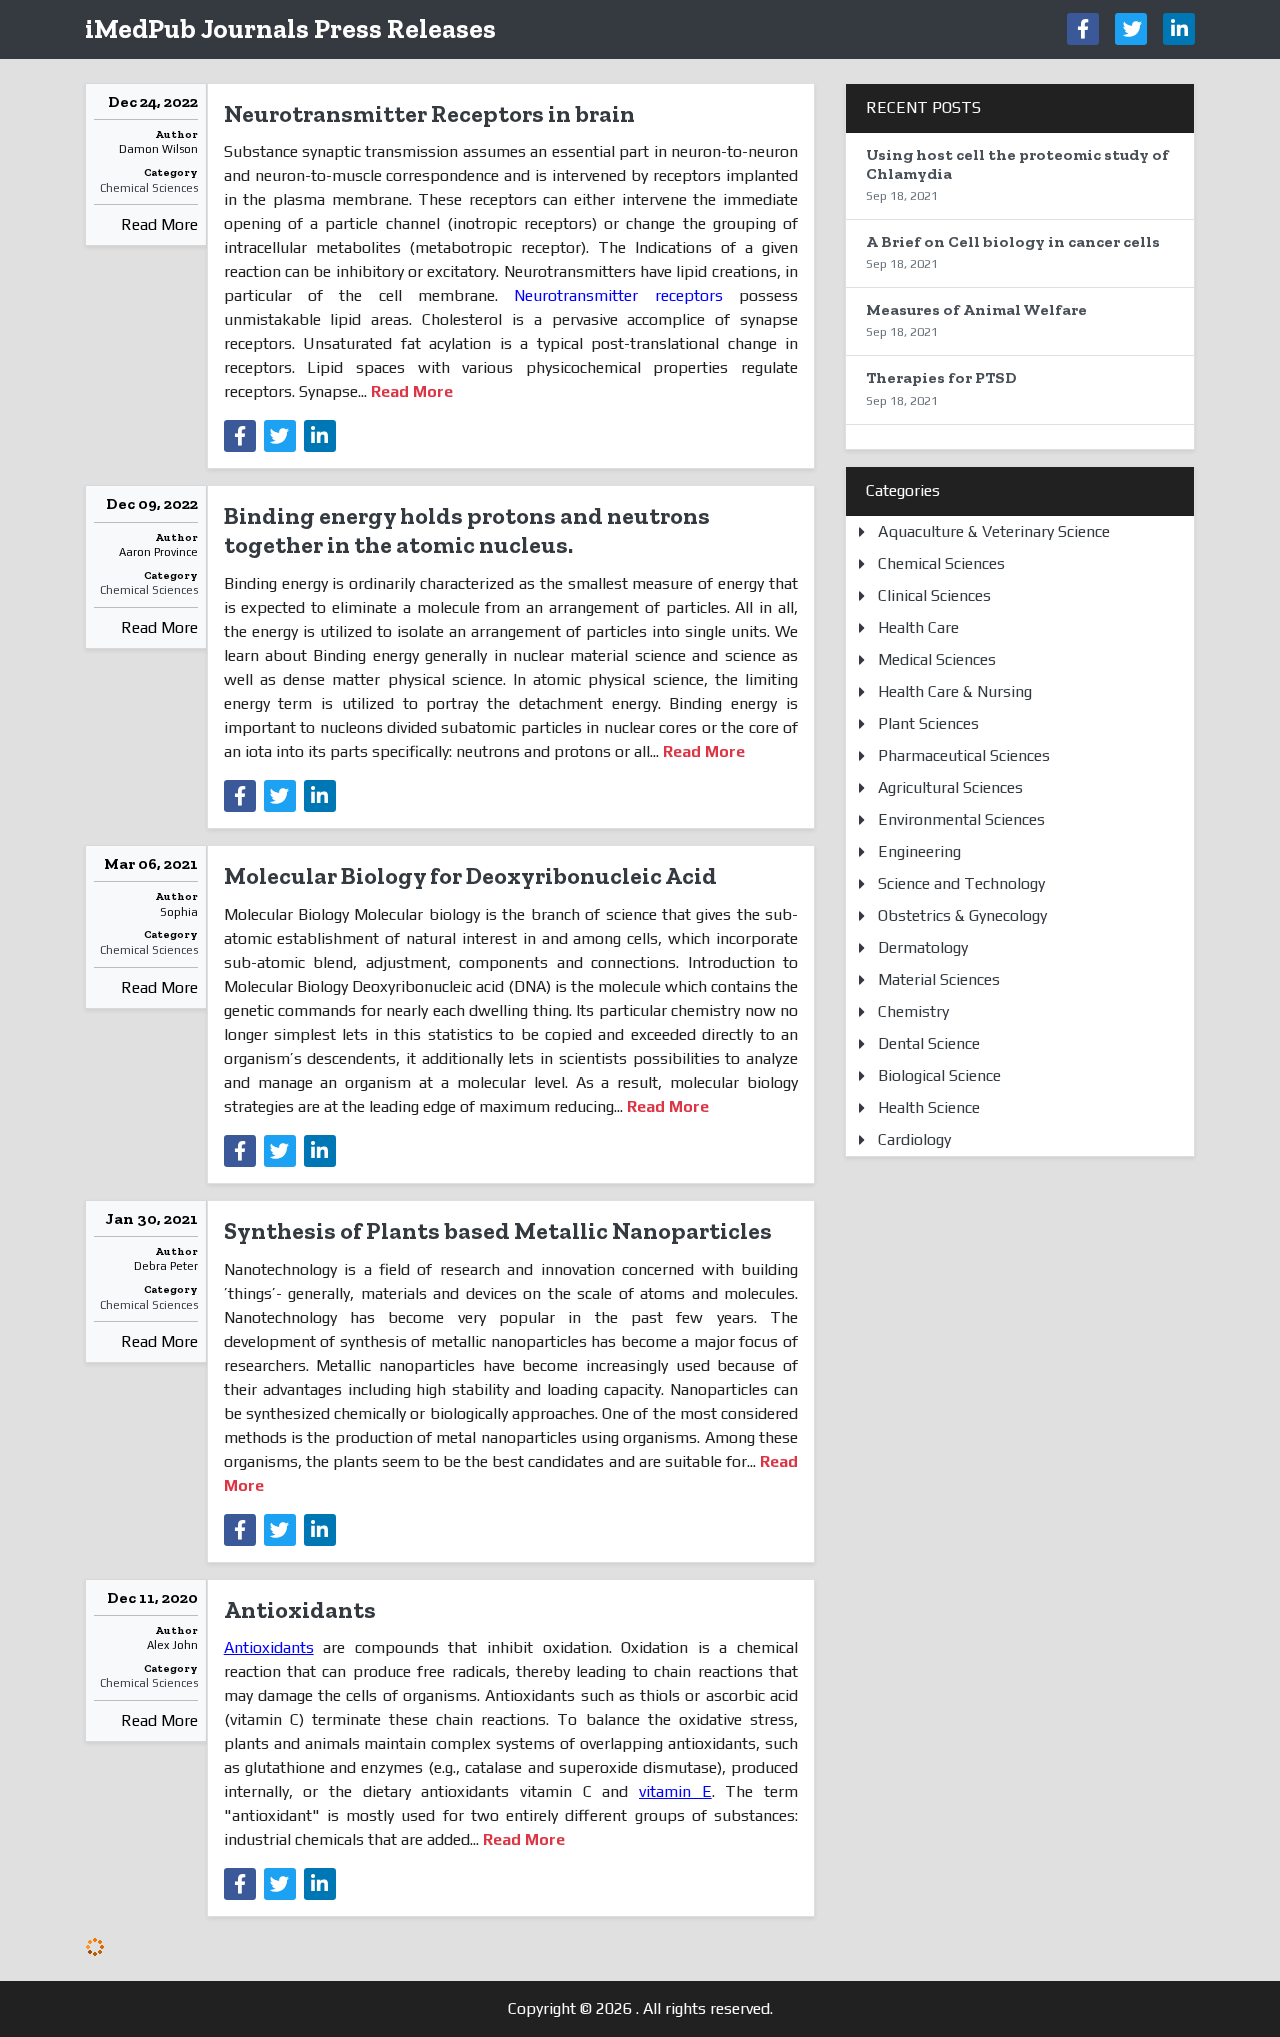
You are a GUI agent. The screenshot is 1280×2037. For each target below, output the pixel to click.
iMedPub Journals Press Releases (290, 28)
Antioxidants (300, 1609)
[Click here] (1083, 29)
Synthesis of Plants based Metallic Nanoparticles (498, 1230)
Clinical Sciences (934, 595)
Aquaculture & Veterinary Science (994, 531)
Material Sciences (939, 979)
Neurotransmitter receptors (618, 295)
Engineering (919, 851)
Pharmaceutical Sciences (964, 755)
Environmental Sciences (961, 819)
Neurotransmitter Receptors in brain (429, 113)
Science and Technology (961, 883)
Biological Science (939, 1075)
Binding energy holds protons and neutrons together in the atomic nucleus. (467, 530)
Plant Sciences (928, 723)
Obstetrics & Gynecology (962, 915)
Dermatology (923, 947)
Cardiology (914, 1139)
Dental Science (929, 1043)
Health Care (918, 627)
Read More (159, 224)
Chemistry (913, 1011)
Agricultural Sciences (950, 787)
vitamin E (675, 1791)
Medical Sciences (937, 659)
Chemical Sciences (149, 188)
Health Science (929, 1107)
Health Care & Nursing (955, 691)
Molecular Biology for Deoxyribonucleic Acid (470, 875)
